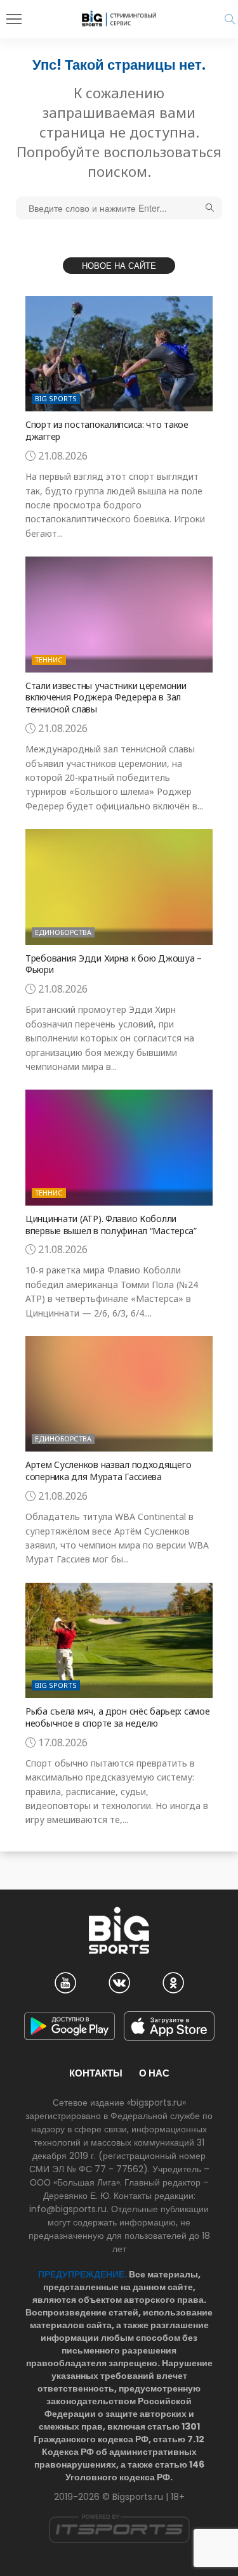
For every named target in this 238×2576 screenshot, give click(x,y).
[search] (230, 19)
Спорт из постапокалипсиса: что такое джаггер (107, 430)
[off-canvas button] (14, 19)
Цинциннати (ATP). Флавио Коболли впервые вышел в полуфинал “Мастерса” (111, 1225)
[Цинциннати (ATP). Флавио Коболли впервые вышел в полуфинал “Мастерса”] (119, 1147)
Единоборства (63, 932)
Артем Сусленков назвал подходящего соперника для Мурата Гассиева (108, 1471)
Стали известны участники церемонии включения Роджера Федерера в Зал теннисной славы (106, 698)
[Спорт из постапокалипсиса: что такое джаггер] (119, 354)
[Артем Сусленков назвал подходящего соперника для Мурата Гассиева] (119, 1394)
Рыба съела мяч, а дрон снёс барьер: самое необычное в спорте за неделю (118, 1717)
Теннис (49, 660)
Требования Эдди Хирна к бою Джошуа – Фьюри (114, 964)
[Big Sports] (119, 18)
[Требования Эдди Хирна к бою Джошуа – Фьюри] (119, 887)
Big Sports (56, 398)
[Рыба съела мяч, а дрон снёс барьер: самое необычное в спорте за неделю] (119, 1640)
